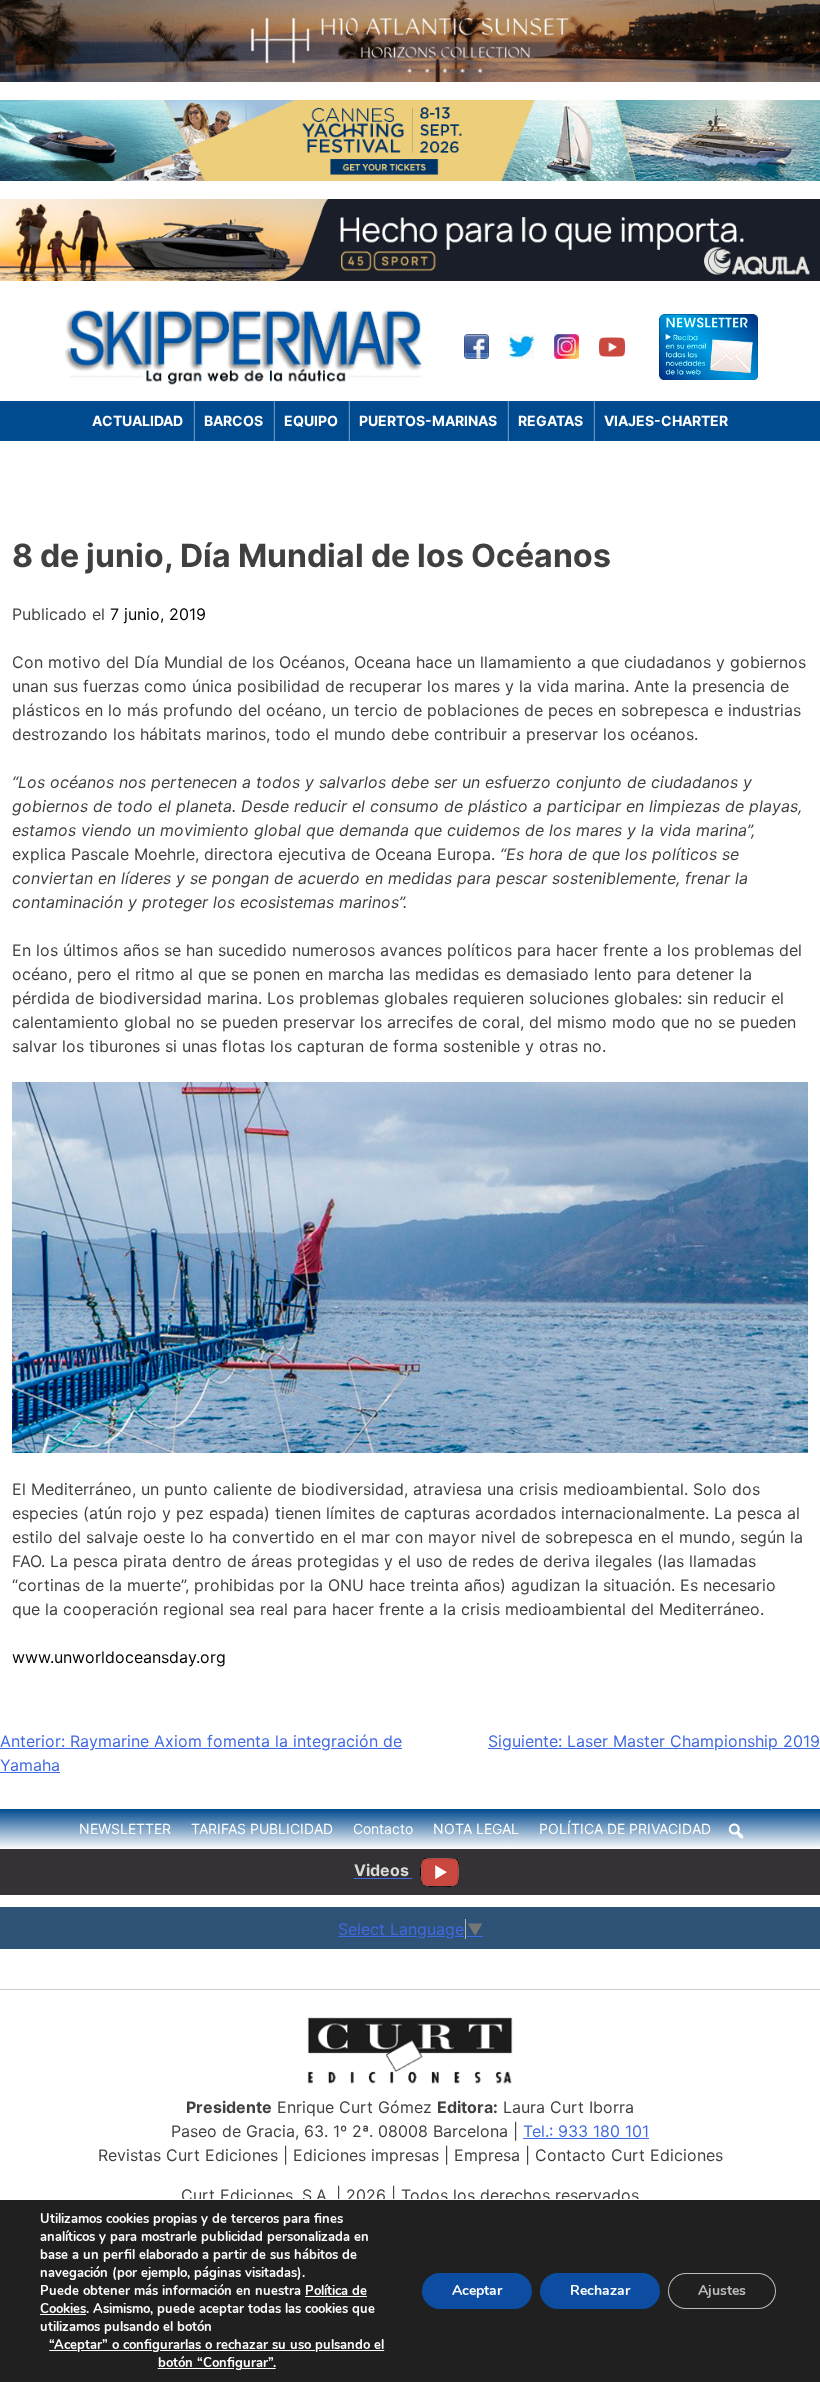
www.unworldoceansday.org (119, 1657)
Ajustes (722, 2290)
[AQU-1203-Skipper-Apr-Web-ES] (410, 275)
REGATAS (550, 420)
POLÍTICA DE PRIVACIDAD (625, 1828)
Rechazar (600, 2290)
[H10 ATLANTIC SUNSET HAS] (410, 76)
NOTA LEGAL (476, 1828)
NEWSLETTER (125, 1828)
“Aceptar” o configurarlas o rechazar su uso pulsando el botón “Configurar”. (216, 2354)
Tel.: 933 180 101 (586, 2131)
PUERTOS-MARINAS (428, 420)
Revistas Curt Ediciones (188, 2155)
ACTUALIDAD (137, 420)
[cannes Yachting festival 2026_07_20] (410, 175)
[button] (736, 1831)
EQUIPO (311, 420)
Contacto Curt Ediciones (629, 2155)
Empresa (487, 2155)
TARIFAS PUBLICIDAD (262, 1828)
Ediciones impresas (366, 2155)
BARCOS (233, 420)
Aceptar (477, 2290)
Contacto (383, 1828)
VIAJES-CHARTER (666, 420)
